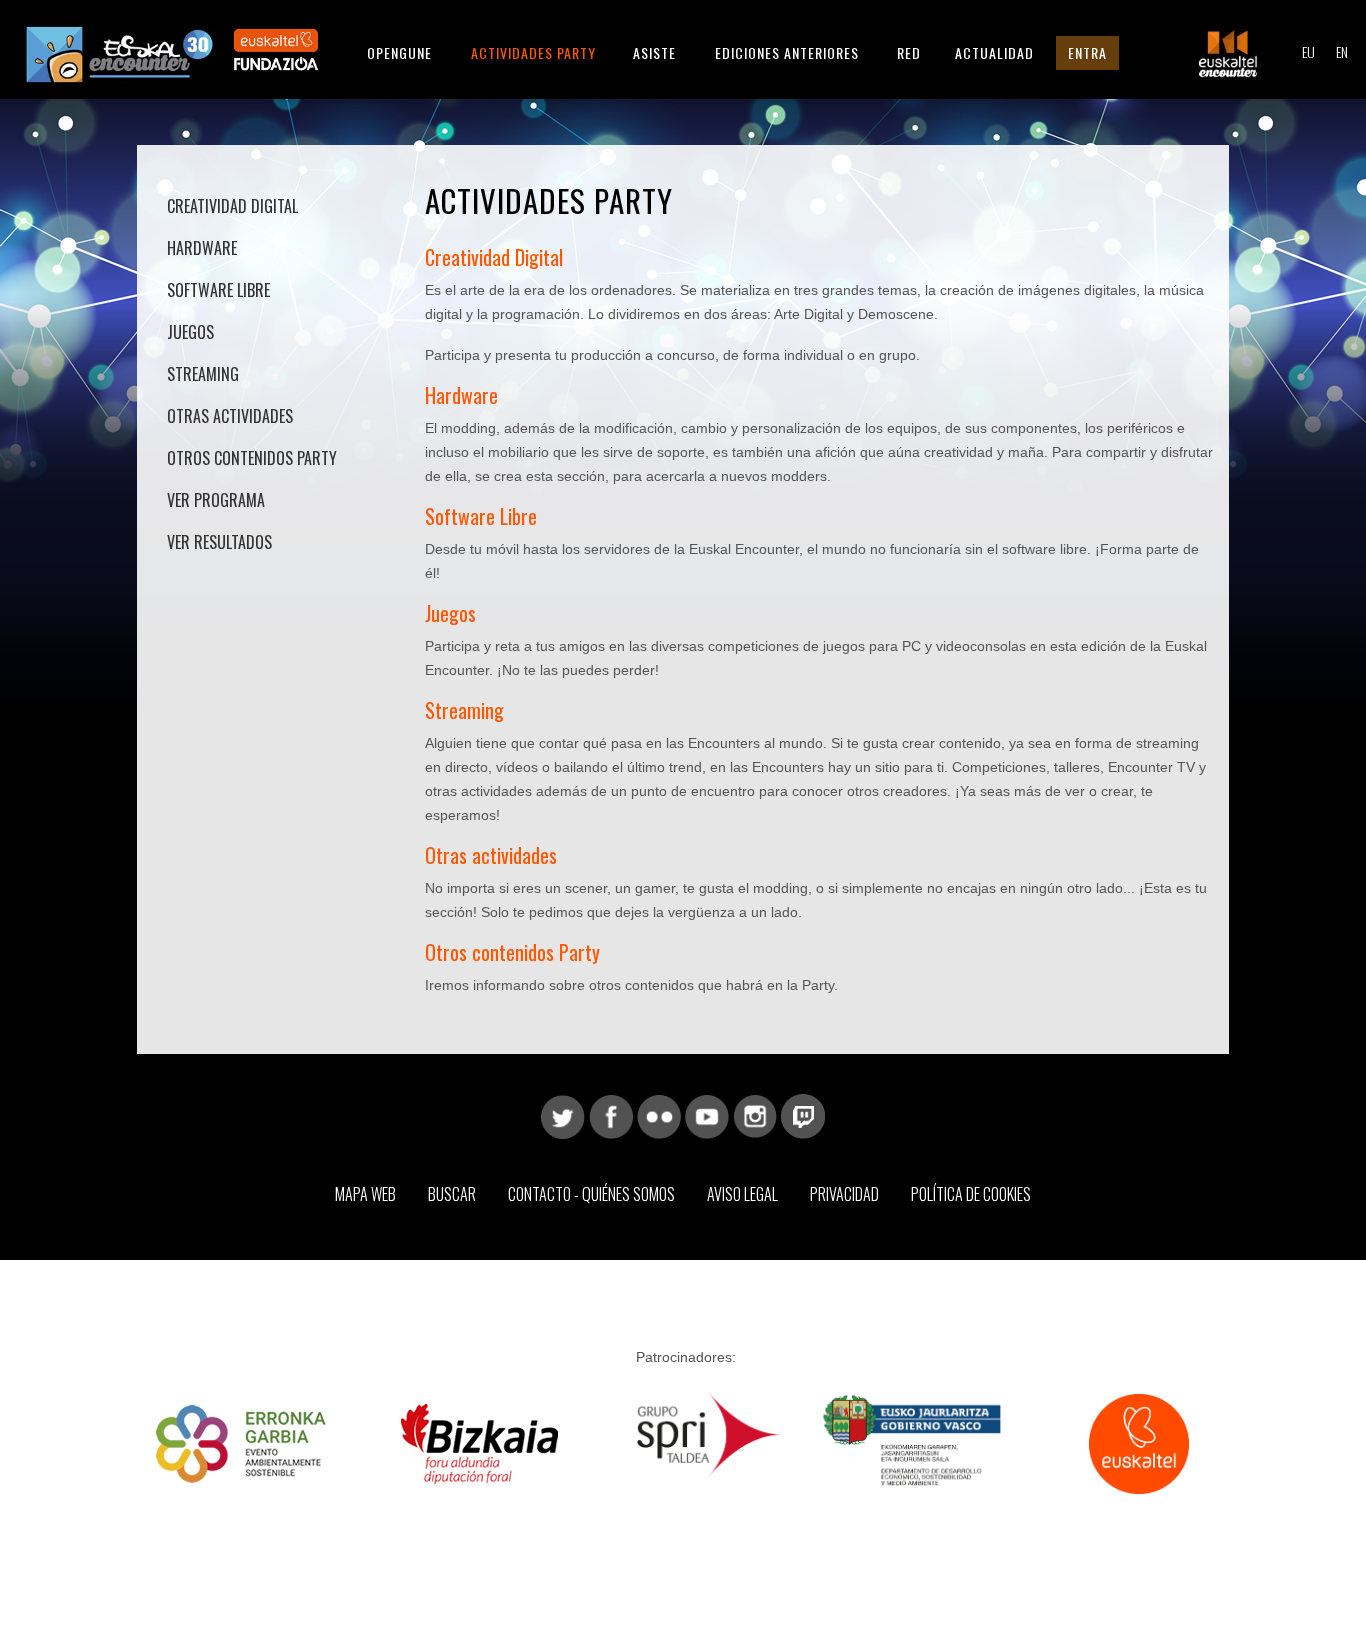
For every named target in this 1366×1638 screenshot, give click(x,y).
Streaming (203, 374)
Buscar (452, 1194)
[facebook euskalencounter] (611, 1115)
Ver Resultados (219, 542)
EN (1342, 51)
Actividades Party (533, 52)
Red (909, 52)
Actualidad (994, 52)
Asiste (654, 52)
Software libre (218, 290)
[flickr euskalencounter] (659, 1115)
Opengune (399, 52)
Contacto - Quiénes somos (591, 1194)
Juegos (190, 332)
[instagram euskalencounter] (755, 1115)
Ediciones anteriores (787, 52)
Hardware (202, 248)
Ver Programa (216, 500)
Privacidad (844, 1194)
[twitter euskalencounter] (563, 1115)
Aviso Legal (742, 1194)
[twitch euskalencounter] (803, 1115)
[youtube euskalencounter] (707, 1115)
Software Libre (481, 516)
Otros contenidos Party (252, 458)
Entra (1087, 52)
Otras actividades (230, 416)
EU (1308, 51)
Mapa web (365, 1194)
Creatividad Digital (232, 206)
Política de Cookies (971, 1194)
